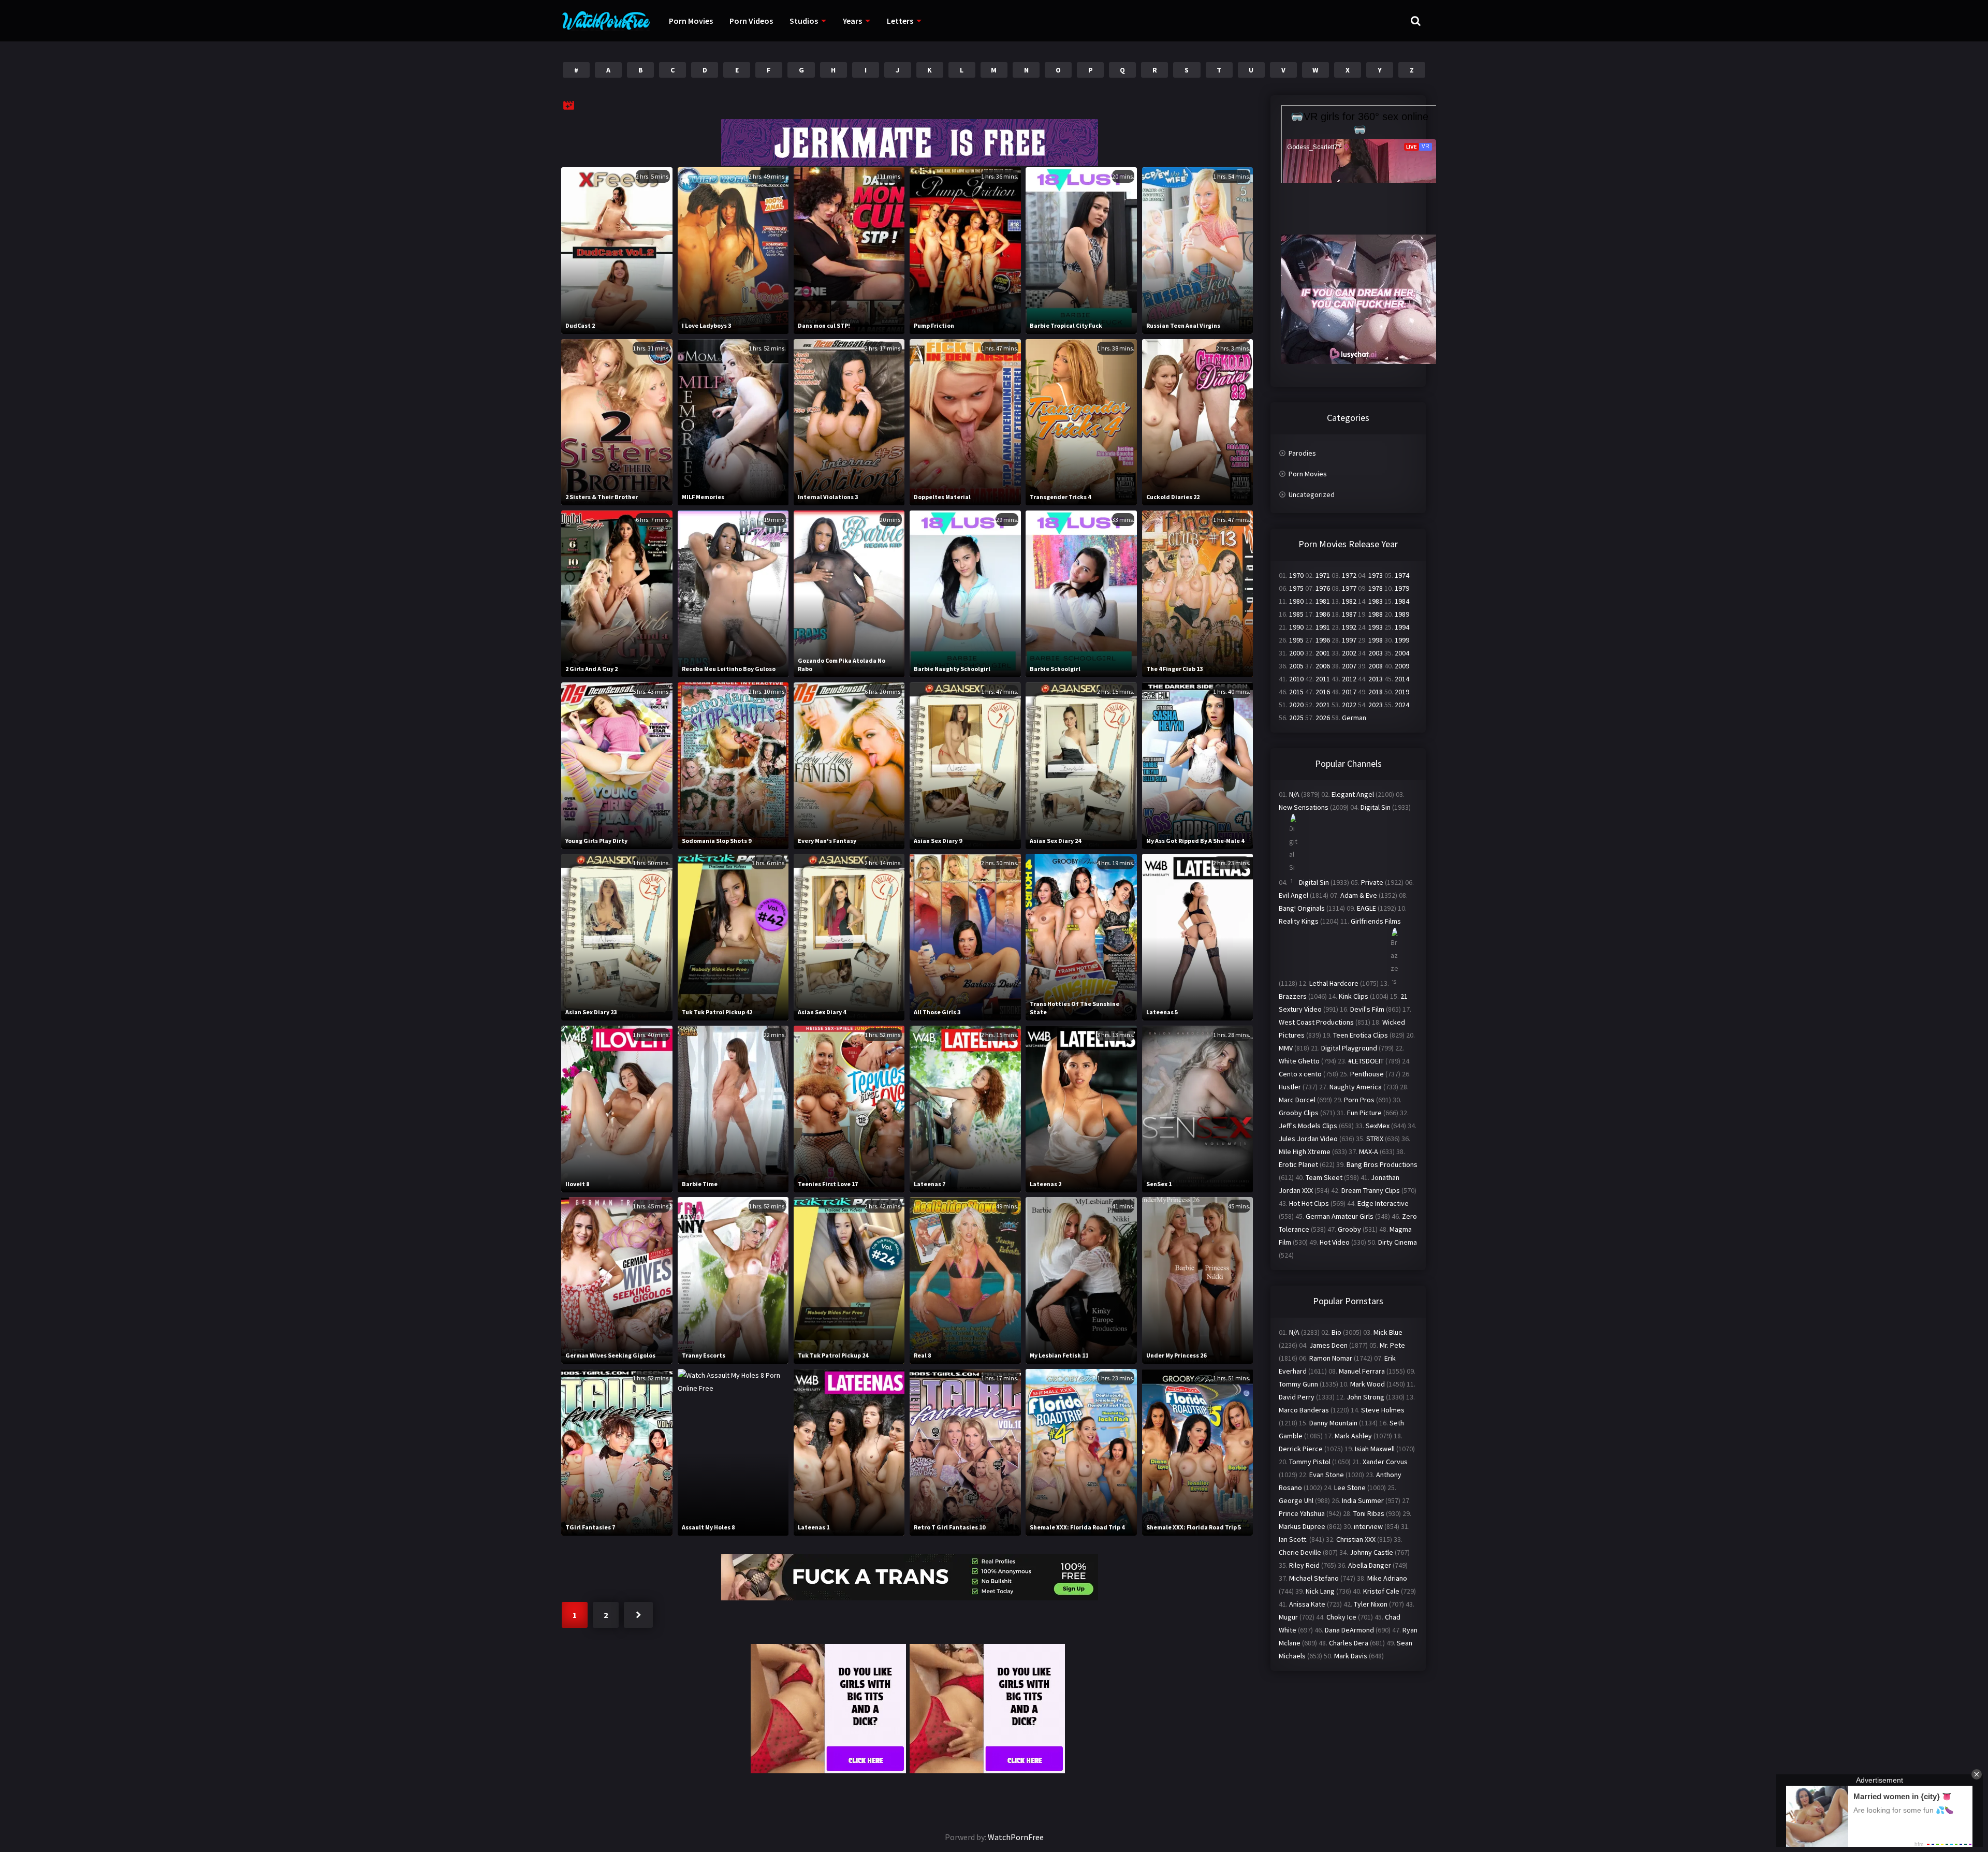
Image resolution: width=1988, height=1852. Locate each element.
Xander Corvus (1385, 1462)
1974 (1402, 575)
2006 (1323, 666)
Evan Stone (1327, 1475)
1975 (1296, 588)
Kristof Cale (1381, 1591)
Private (1372, 882)
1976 (1323, 588)
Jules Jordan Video (1308, 1139)
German (1354, 718)
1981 (1323, 601)
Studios (804, 21)
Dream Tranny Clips (1371, 1190)
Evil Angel (1293, 895)
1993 (1376, 627)
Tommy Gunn (1298, 1384)
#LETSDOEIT (1366, 1061)
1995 (1296, 640)
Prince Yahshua (1302, 1513)
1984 (1402, 601)
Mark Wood (1368, 1384)
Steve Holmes (1383, 1410)
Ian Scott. (1293, 1539)
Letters (900, 21)
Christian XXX (1356, 1539)
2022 (1349, 705)
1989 (1402, 614)
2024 (1402, 705)
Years (852, 21)
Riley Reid (1304, 1565)
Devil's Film (1367, 1009)
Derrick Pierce (1301, 1449)
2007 (1349, 666)
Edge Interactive (1383, 1203)
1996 (1323, 640)
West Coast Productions (1316, 1022)
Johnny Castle (1371, 1552)
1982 (1349, 601)
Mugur (1288, 1617)
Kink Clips (1354, 996)
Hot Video (1335, 1242)
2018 (1376, 692)
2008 (1376, 666)
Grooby (1349, 1229)
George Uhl (1296, 1500)
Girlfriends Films (1376, 921)
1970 (1296, 575)
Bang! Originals (1302, 908)
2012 (1349, 679)
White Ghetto (1299, 1061)
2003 (1376, 653)
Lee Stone (1350, 1488)
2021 (1323, 705)
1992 (1349, 627)
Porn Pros (1359, 1100)
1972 (1349, 575)
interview (1368, 1526)
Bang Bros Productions (1382, 1164)
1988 (1376, 614)
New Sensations (1304, 807)
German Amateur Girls (1340, 1216)
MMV (1286, 1048)
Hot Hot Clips (1309, 1203)
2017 (1349, 692)
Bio (1336, 1332)
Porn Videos (751, 21)
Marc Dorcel (1297, 1100)
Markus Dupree (1302, 1526)
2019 (1402, 692)
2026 (1323, 718)
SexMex (1378, 1126)
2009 (1402, 666)
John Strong (1365, 1397)
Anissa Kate (1307, 1604)
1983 (1376, 601)
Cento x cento (1300, 1074)
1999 (1402, 640)
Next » (638, 1615)
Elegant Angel (1353, 794)
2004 (1402, 653)
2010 (1296, 679)
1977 (1349, 588)
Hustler (1290, 1087)
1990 (1296, 627)
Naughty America (1356, 1087)
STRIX (1375, 1139)
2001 (1323, 653)
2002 (1349, 653)
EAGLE (1366, 908)
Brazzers (1293, 996)
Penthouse (1367, 1074)
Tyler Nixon (1371, 1604)
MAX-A (1369, 1151)
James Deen (1328, 1345)
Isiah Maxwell (1375, 1449)
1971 (1323, 575)
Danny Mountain (1333, 1423)
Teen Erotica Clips (1361, 1035)
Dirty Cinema (1398, 1242)
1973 (1376, 575)
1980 (1296, 601)
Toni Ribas (1369, 1513)
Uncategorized (1312, 494)
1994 (1402, 627)
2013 (1376, 679)
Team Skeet (1324, 1177)
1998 (1376, 640)
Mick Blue (1388, 1332)
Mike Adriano (1387, 1578)
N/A (1294, 794)
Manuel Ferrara (1362, 1371)
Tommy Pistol (1310, 1462)
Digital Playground (1349, 1048)
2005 (1296, 666)
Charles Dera (1349, 1643)
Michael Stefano (1314, 1578)
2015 (1296, 692)
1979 (1402, 588)
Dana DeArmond (1349, 1630)
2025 (1296, 718)
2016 (1323, 692)
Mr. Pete (1392, 1345)
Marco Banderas (1304, 1410)
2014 (1402, 679)
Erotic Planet (1298, 1164)
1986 (1323, 614)
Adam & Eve (1359, 895)
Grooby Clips (1299, 1113)
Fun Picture (1364, 1113)
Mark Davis (1351, 1656)
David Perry (1297, 1397)
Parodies (1302, 453)
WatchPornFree (1016, 1837)
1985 (1296, 614)
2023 (1376, 705)
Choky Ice (1341, 1617)
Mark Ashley (1353, 1436)
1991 (1323, 627)
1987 (1349, 614)
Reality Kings (1299, 921)
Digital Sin (1376, 807)
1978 (1376, 588)
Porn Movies (691, 21)
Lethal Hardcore (1334, 983)
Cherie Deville (1300, 1552)
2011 (1323, 679)
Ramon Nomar (1331, 1358)
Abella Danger (1370, 1565)
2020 (1296, 705)
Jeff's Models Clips (1308, 1126)
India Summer (1363, 1500)
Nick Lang (1320, 1591)
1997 (1349, 640)
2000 (1296, 653)
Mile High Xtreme (1305, 1151)
